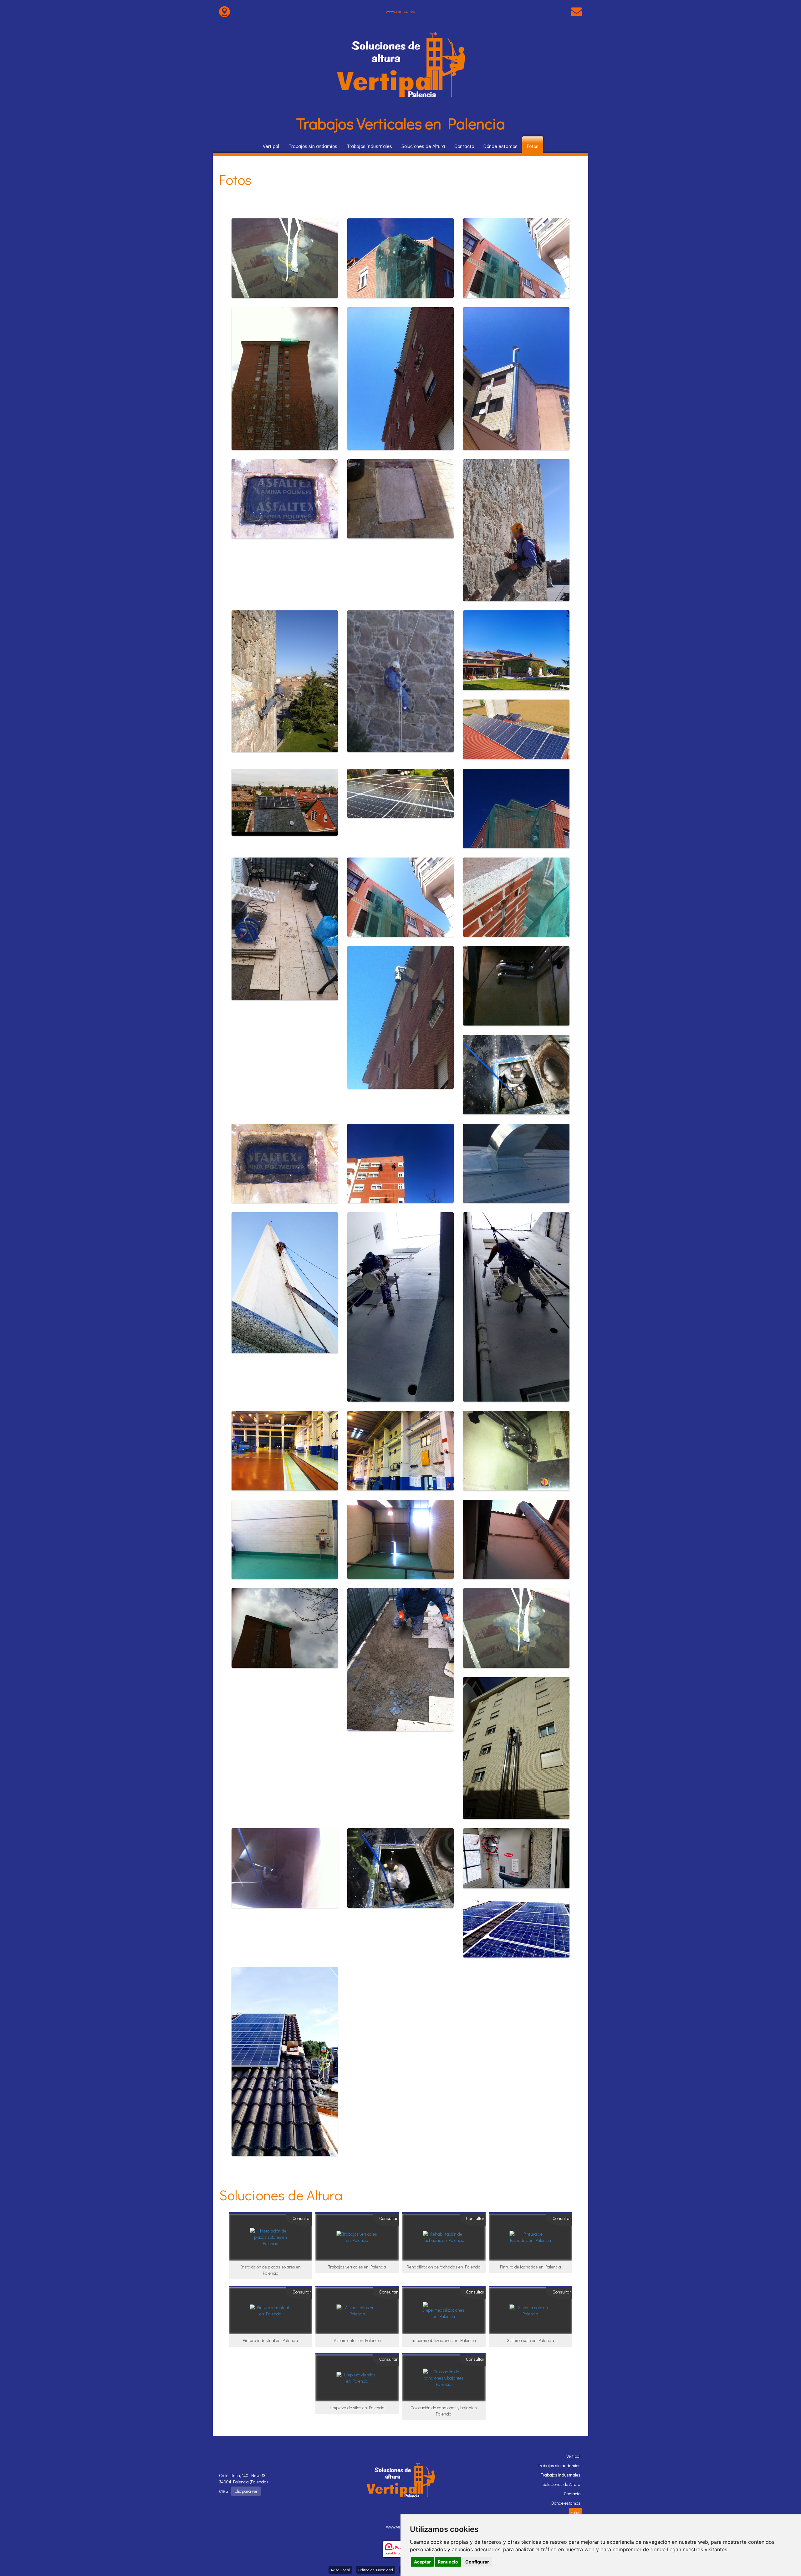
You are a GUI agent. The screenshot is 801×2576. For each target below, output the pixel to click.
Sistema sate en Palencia (531, 2340)
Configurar (477, 2562)
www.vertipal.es (400, 11)
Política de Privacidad (376, 2570)
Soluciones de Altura (423, 146)
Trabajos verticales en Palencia (357, 2267)
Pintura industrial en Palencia (270, 2340)
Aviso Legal (340, 2570)
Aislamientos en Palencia (357, 2340)
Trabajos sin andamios (313, 146)
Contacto (464, 146)
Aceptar (422, 2562)
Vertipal (271, 146)
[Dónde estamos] (224, 11)
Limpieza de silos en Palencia (357, 2408)
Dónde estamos (500, 146)
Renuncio (448, 2562)
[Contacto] (577, 11)
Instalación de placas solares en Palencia (270, 2270)
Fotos (533, 146)
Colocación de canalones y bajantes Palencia (444, 2411)
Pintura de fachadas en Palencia (531, 2267)
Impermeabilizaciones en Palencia (444, 2340)
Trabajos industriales (369, 146)
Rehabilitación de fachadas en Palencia (444, 2267)
